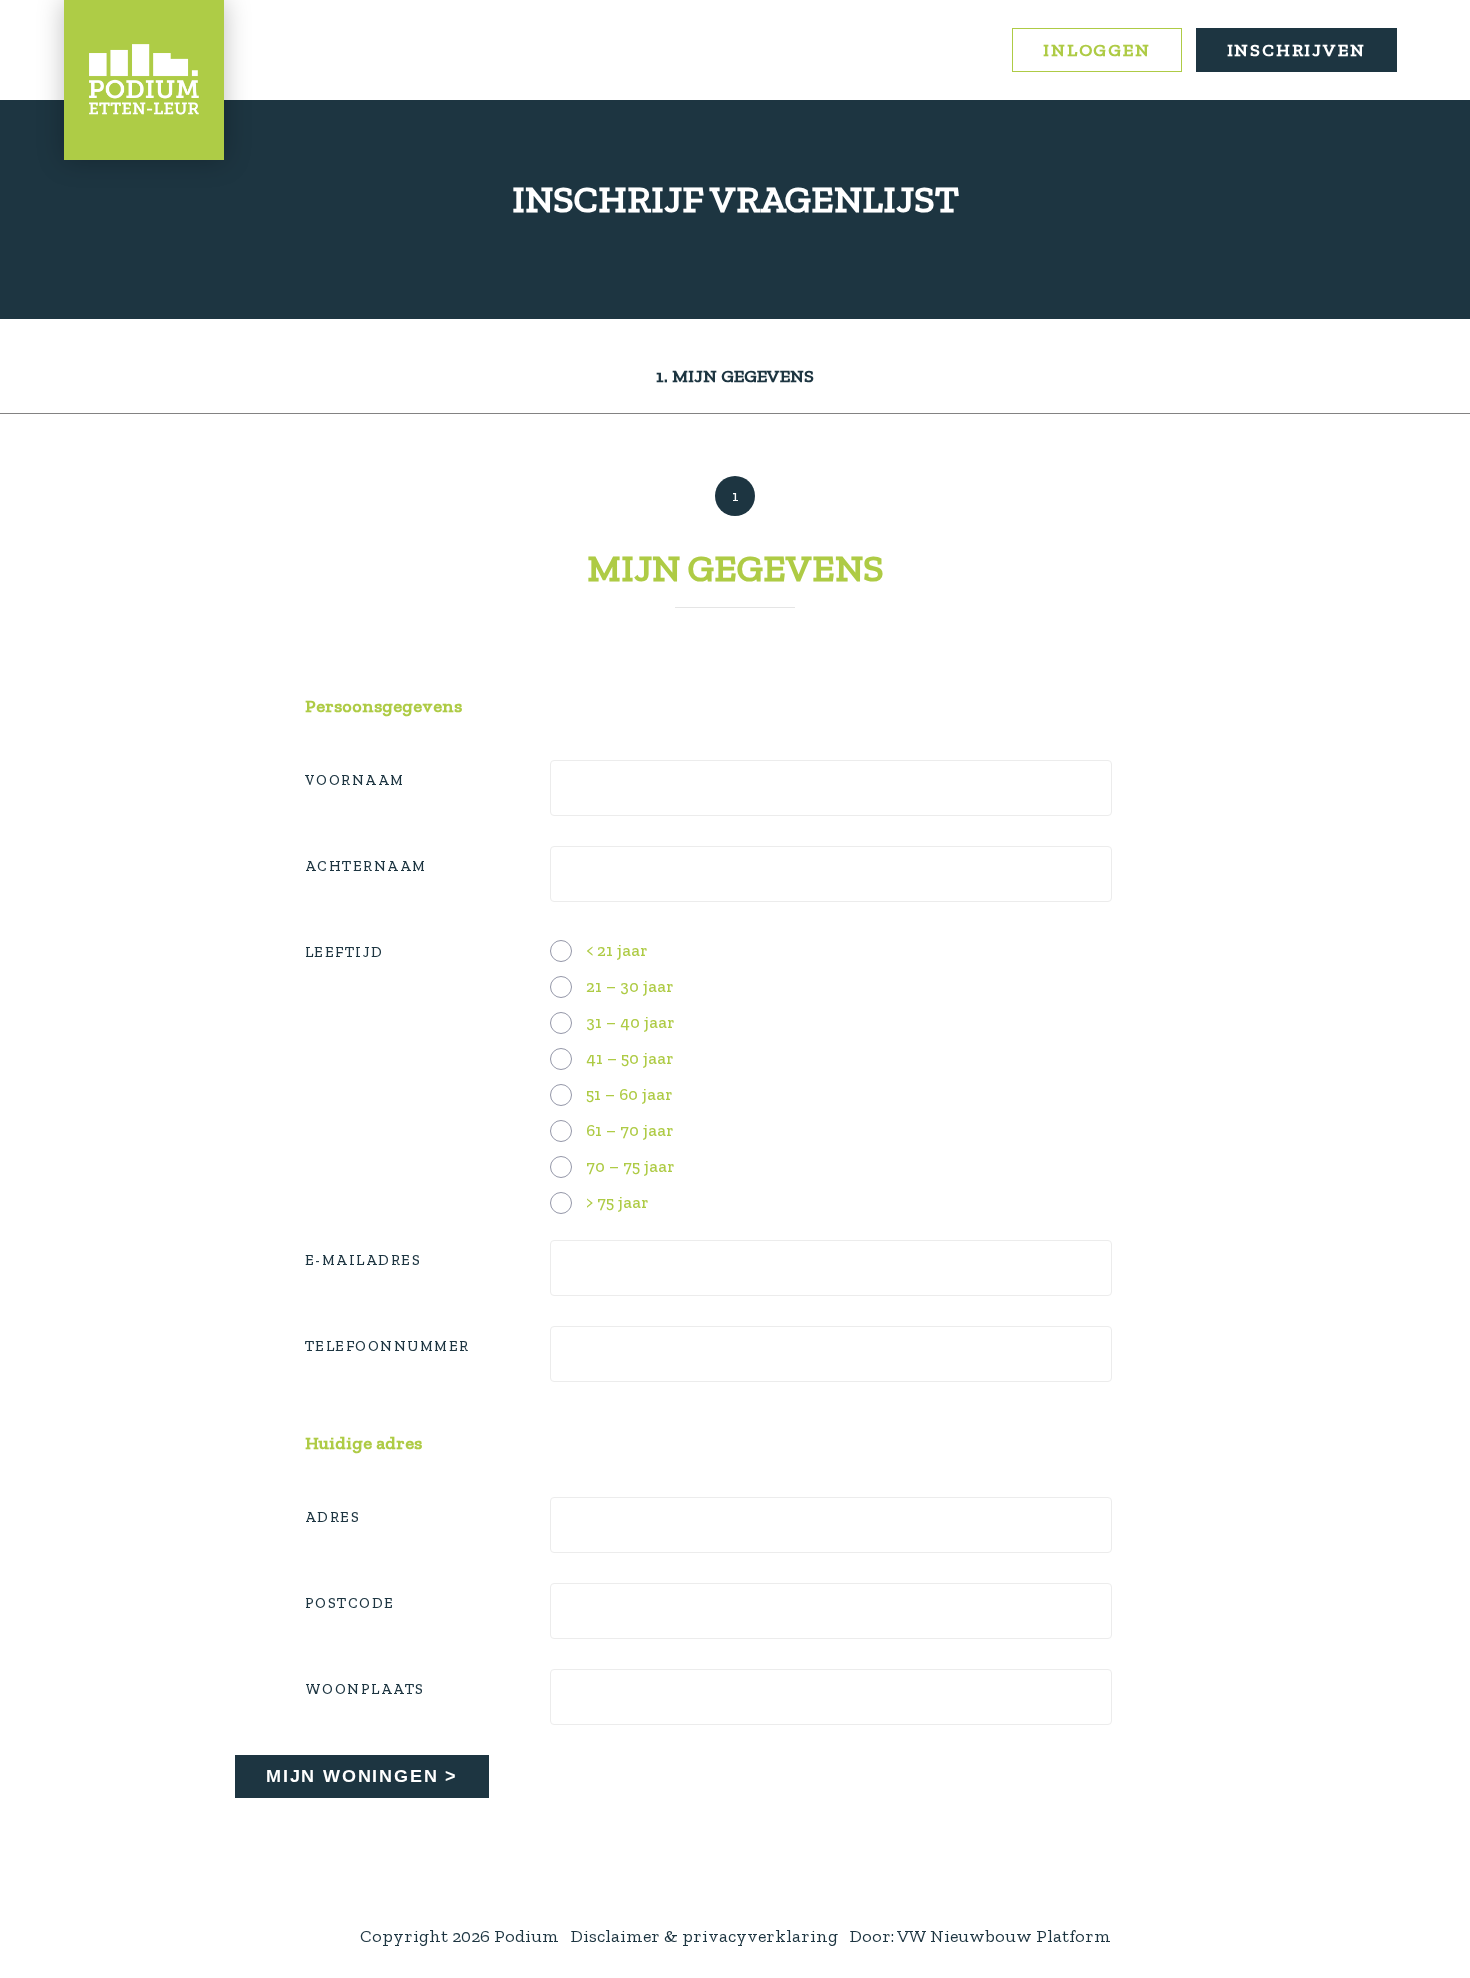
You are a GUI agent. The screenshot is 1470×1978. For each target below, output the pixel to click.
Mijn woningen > (362, 1776)
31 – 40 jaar (630, 1022)
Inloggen (1096, 50)
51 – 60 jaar (629, 1094)
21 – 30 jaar (629, 986)
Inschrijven (1296, 50)
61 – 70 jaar (629, 1130)
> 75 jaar (617, 1202)
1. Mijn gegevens (735, 376)
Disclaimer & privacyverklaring (704, 1936)
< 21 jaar (616, 950)
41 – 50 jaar (629, 1058)
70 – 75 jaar (630, 1166)
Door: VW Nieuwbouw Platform (980, 1936)
